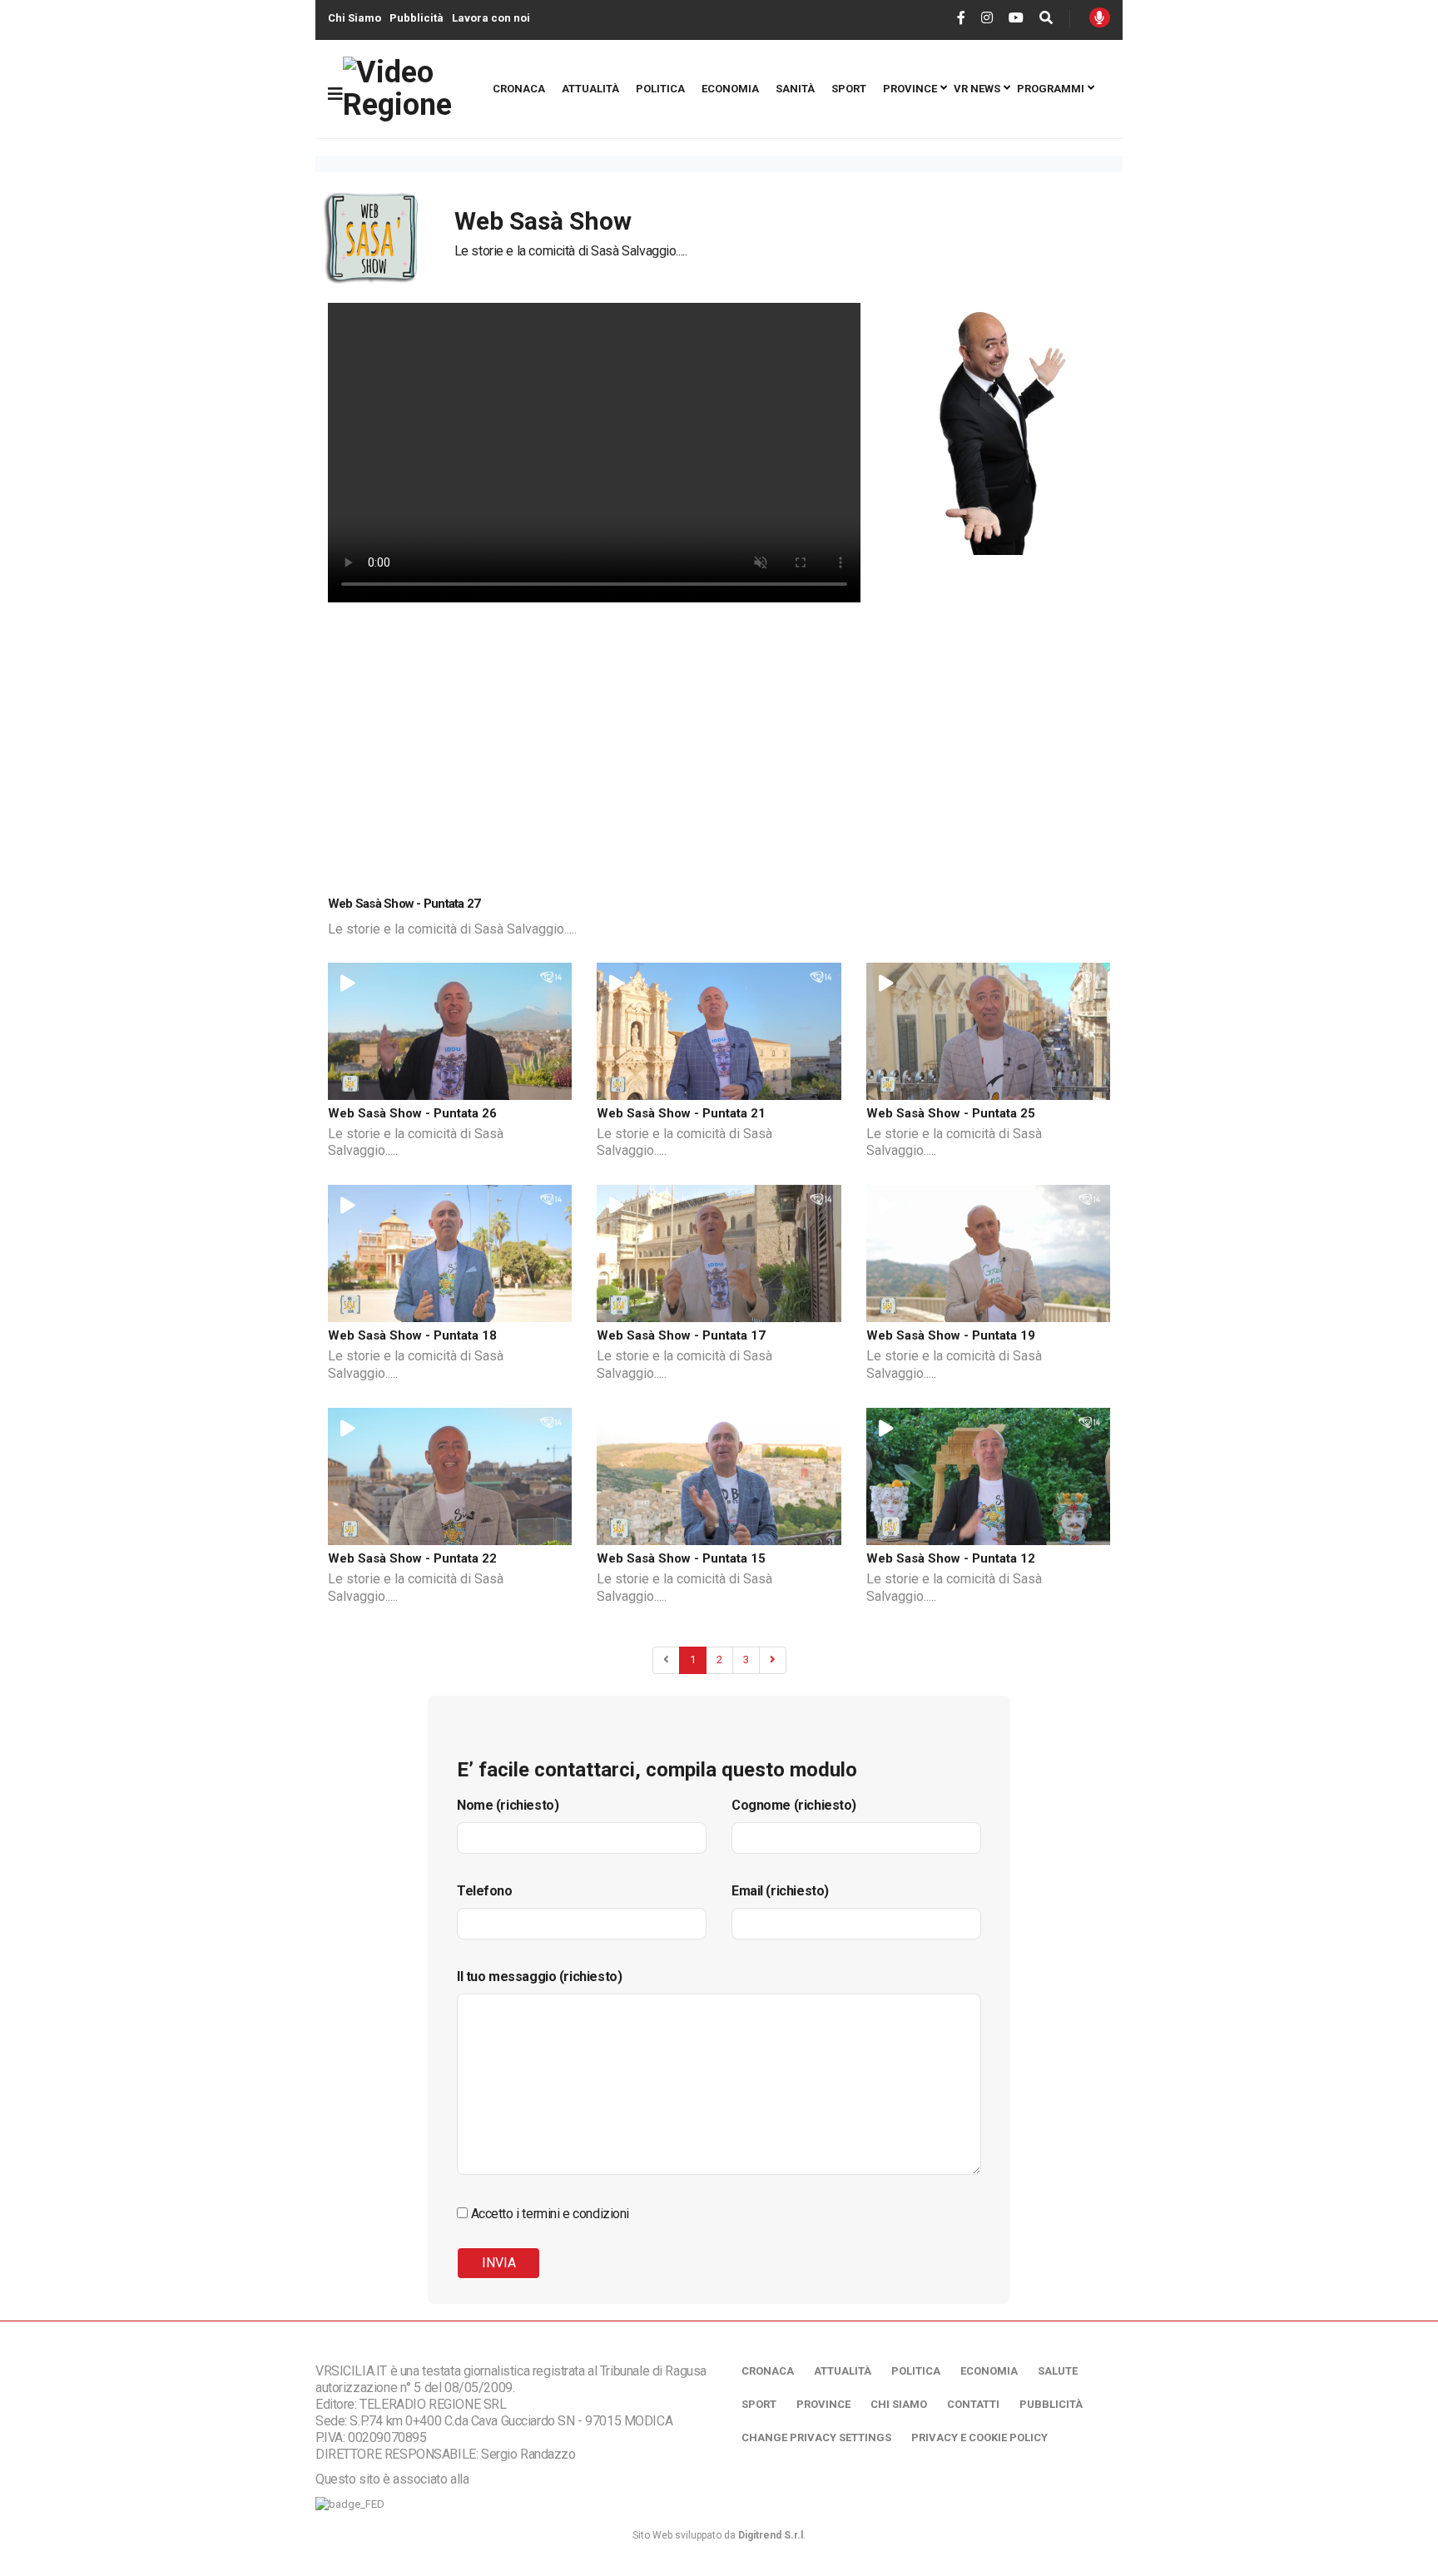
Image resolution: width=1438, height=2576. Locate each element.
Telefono (485, 1891)
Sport (849, 89)
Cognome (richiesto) (794, 1805)
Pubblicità (417, 18)
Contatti (973, 2404)
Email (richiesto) (780, 1891)
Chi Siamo (355, 18)
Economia (730, 89)
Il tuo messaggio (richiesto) (539, 1977)
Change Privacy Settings (816, 2437)
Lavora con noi (491, 18)
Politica (660, 89)
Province (910, 89)
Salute (1058, 2371)
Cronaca (519, 89)
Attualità (590, 89)
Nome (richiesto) (508, 1805)
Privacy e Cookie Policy (979, 2437)
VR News (977, 89)
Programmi (1051, 89)
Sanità (795, 89)
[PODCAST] (1100, 17)
